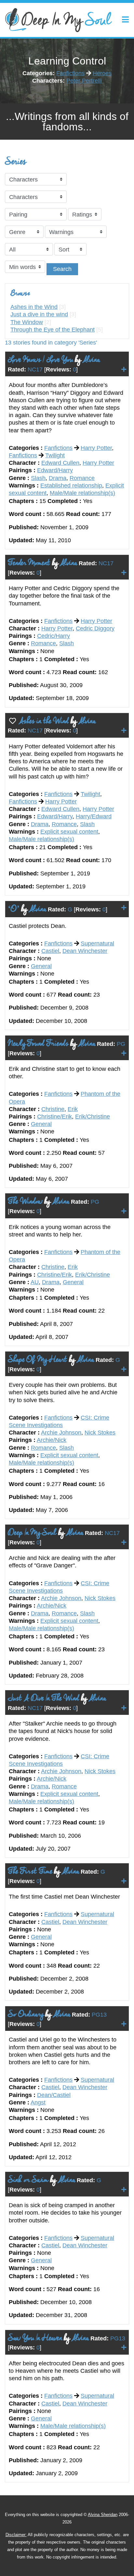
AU (35, 1282)
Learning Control (67, 61)
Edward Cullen (60, 463)
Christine (53, 1109)
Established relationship (71, 486)
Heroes (102, 73)
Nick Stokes (100, 1433)
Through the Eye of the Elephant (53, 330)
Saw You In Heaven (35, 2338)
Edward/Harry (55, 470)
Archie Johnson (61, 1433)
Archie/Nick (52, 1440)
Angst (38, 2102)
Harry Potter (96, 448)
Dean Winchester (85, 951)
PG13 (99, 2015)
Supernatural (97, 943)
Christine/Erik (54, 1117)
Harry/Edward (94, 816)
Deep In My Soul (32, 1533)
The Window (27, 322)
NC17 (35, 369)
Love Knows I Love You (40, 360)
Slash (38, 478)
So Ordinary (26, 2014)
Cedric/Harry (54, 636)
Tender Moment (29, 563)
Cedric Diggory (95, 628)
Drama (58, 478)
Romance (82, 478)
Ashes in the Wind (34, 307)
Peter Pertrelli (84, 81)
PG (121, 1044)
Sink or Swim (28, 2180)
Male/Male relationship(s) (82, 493)
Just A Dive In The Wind (44, 1698)
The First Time (30, 1871)
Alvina (91, 360)
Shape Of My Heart (38, 1359)
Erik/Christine (93, 1117)
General (41, 966)
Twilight (55, 455)
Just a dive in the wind (39, 314)
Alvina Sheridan (103, 2515)
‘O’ (14, 909)
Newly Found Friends (38, 1043)
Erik (73, 1109)
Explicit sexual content (69, 832)
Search (62, 269)
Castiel (50, 951)
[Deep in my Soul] (59, 20)
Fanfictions (70, 73)
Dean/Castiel (54, 2095)
